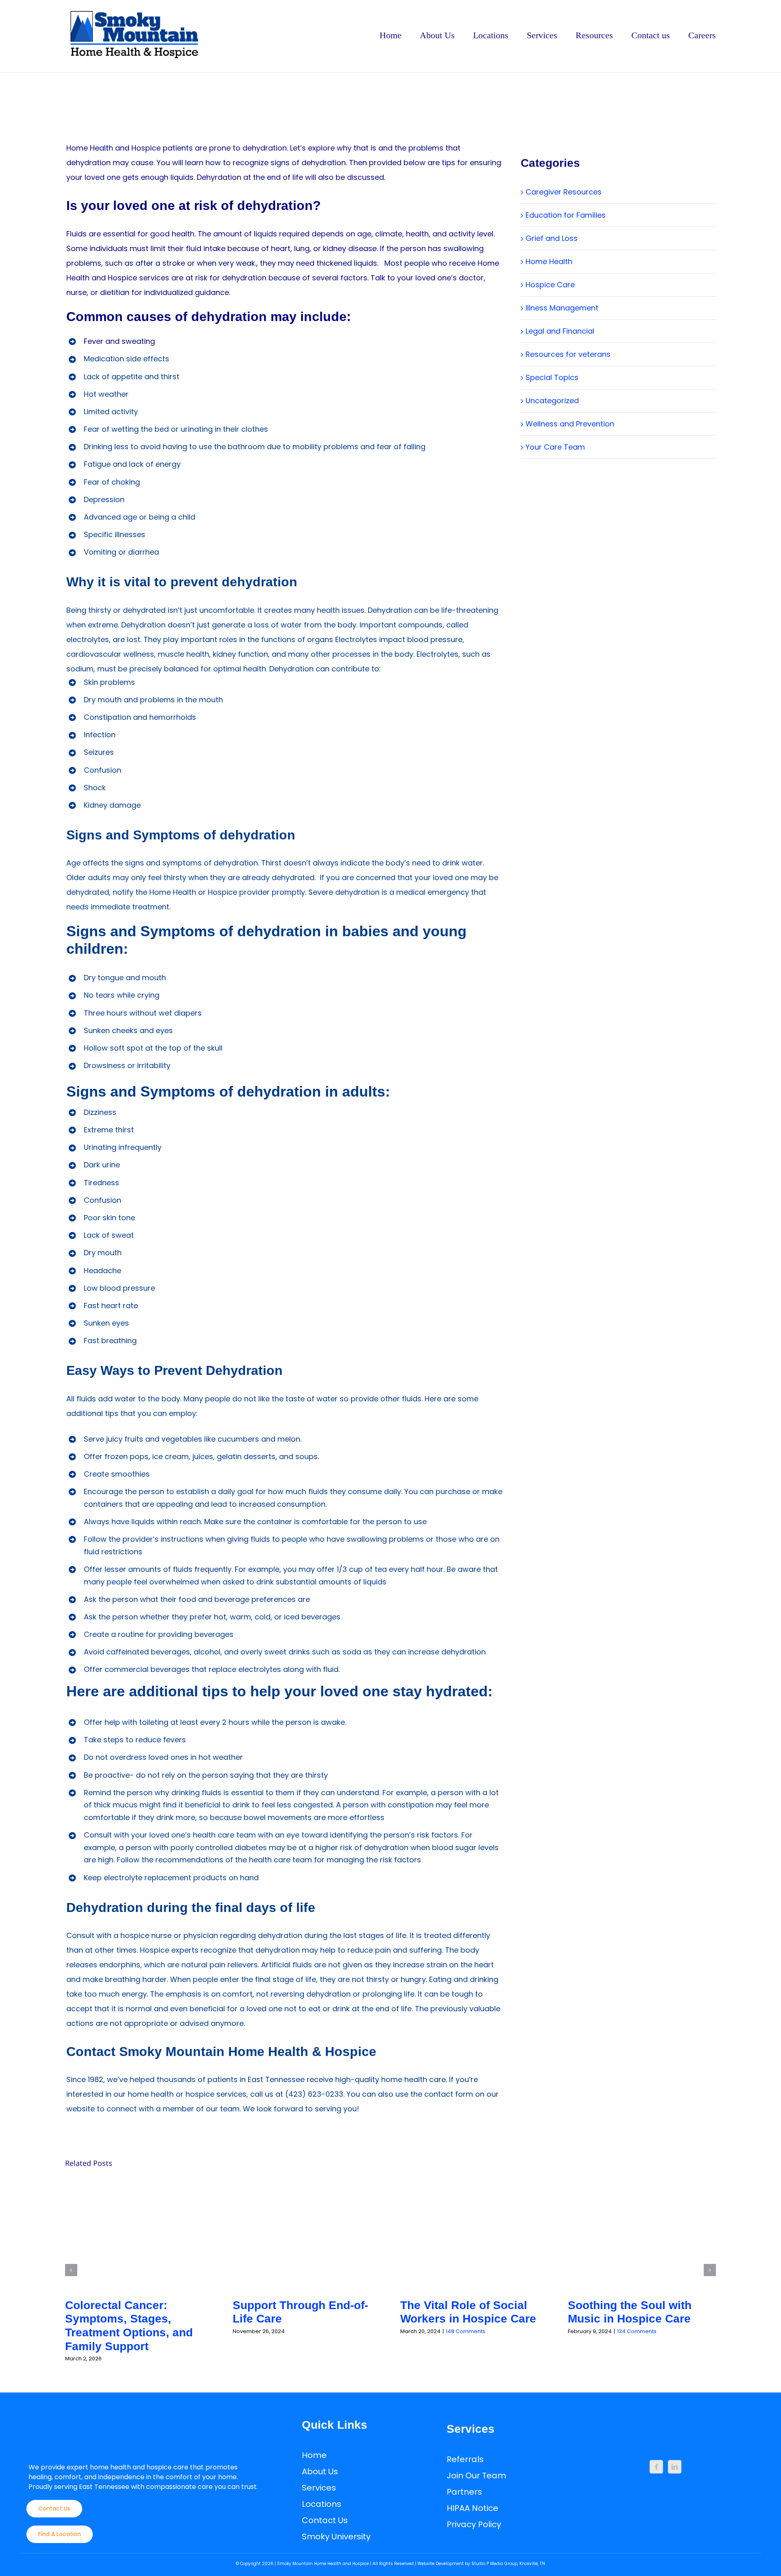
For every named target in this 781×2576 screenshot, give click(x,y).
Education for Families (566, 215)
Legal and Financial (560, 331)
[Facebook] (656, 2467)
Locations (322, 2504)
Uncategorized (552, 401)
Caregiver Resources (564, 192)
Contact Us (325, 2520)
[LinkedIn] (675, 2467)
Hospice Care (550, 285)
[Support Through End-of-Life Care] (307, 2234)
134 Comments (637, 2331)
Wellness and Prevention (570, 424)
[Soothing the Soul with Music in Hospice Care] (642, 2234)
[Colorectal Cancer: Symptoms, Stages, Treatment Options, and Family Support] (139, 2234)
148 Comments (466, 2331)
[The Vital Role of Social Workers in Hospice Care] (474, 2234)
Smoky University (336, 2537)
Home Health (549, 261)
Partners (464, 2492)
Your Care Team (555, 447)
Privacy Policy (474, 2524)
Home (314, 2455)
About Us (320, 2471)
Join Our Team (476, 2475)
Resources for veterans (568, 354)
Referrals (465, 2459)
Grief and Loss (552, 238)
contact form (449, 2094)
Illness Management (562, 308)
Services (319, 2488)
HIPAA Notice (472, 2508)
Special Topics (552, 377)
